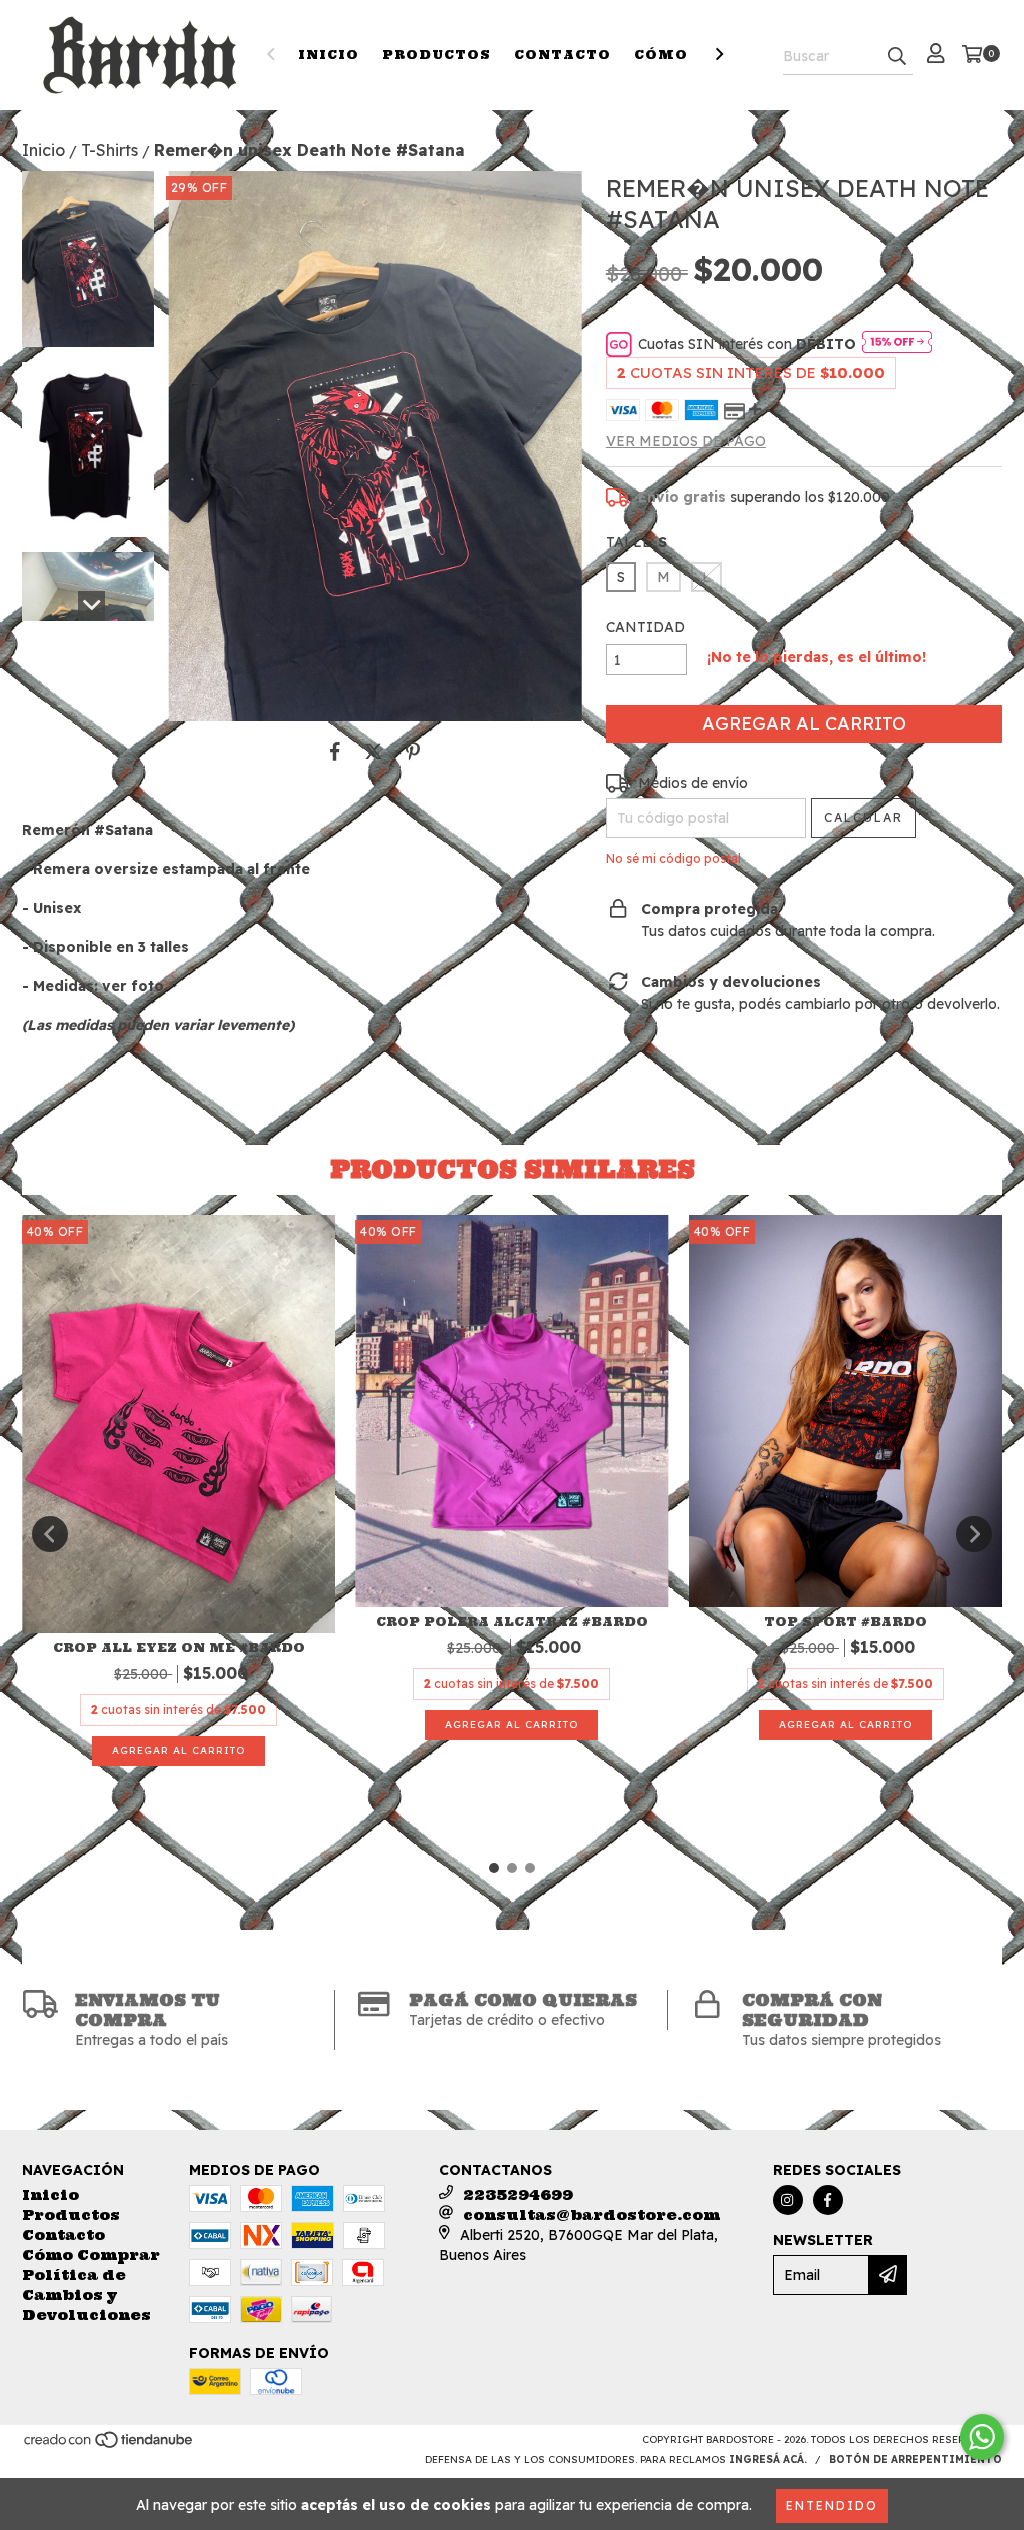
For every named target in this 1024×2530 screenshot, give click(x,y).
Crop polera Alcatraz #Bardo (512, 1621)
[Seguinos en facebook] (828, 2200)
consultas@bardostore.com (591, 2215)
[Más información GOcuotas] (897, 344)
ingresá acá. (768, 2459)
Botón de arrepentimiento (915, 2459)
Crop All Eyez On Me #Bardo (179, 1647)
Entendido (832, 2505)
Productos (436, 54)
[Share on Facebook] (335, 751)
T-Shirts (109, 150)
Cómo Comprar (91, 2255)
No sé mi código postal (673, 858)
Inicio (328, 54)
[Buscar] (897, 57)
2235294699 (518, 2195)
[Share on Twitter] (373, 751)
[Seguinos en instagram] (788, 2200)
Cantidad (645, 627)
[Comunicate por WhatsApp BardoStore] (982, 2437)
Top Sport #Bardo (845, 1621)
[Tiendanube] (109, 2445)
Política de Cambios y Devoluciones (86, 2295)
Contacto (562, 54)
